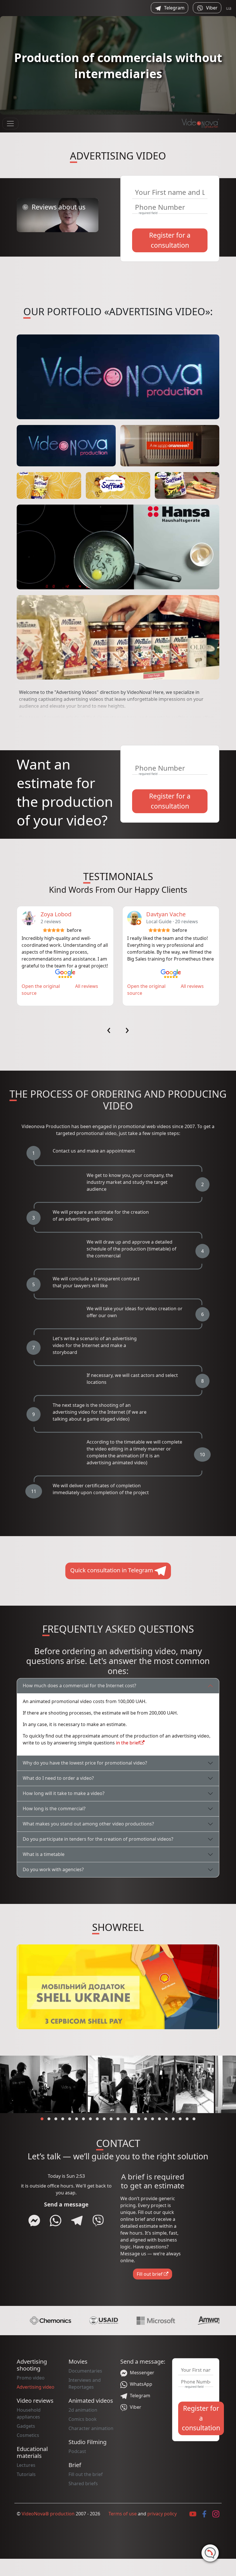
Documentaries (85, 2371)
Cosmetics (28, 2435)
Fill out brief (150, 2274)
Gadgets (26, 2426)
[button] (42, 2119)
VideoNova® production (48, 2514)
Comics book (83, 2419)
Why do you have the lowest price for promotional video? (85, 1763)
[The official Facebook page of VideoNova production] (204, 2514)
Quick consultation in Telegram (112, 1570)
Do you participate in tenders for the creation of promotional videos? (98, 1839)
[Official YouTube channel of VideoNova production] (193, 2514)
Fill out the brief (86, 2474)
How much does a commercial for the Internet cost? (79, 1686)
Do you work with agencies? (53, 1869)
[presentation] (109, 1030)
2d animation (83, 2410)
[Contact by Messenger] (34, 2221)
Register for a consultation (170, 240)
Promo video (31, 2378)
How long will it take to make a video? (64, 1793)
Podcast (77, 2451)
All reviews (87, 986)
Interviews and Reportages (85, 2383)
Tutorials (26, 2474)
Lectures (26, 2465)
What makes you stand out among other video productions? (88, 1824)
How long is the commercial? (54, 1809)
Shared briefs (83, 2483)
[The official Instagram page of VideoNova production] (216, 2514)
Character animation (91, 2428)
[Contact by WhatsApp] (56, 2221)
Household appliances (29, 2413)
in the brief (128, 1743)
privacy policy (162, 2514)
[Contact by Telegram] (77, 2221)
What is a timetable (44, 1854)
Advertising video (36, 2387)
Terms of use (123, 2514)
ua (229, 8)
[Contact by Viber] (98, 2221)
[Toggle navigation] (10, 124)
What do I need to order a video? (58, 1778)
